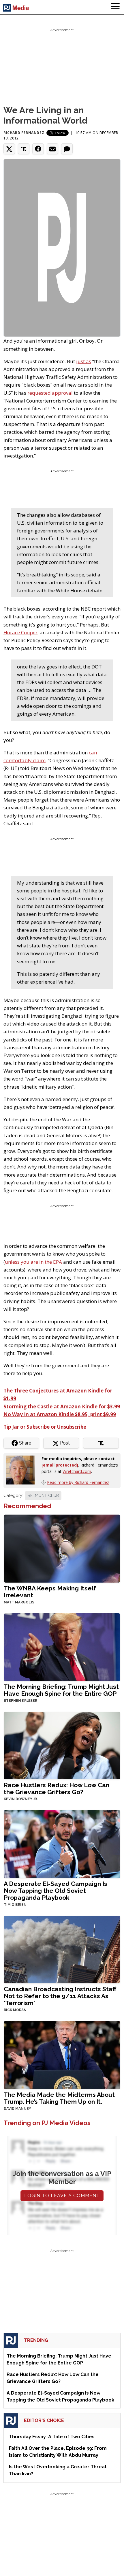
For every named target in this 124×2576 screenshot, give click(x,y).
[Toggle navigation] (115, 7)
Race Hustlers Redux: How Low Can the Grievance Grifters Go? (57, 1788)
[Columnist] (22, 1470)
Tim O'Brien (15, 1905)
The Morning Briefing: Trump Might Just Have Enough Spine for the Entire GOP (61, 1690)
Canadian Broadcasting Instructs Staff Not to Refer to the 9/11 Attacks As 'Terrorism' (60, 1996)
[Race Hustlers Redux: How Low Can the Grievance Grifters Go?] (62, 1745)
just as (84, 361)
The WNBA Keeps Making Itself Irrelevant (50, 1592)
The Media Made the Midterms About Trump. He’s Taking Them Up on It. (59, 2098)
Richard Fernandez (24, 133)
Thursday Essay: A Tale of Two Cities (52, 2437)
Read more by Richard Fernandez (78, 1482)
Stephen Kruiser (20, 1701)
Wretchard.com (77, 1471)
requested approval (50, 393)
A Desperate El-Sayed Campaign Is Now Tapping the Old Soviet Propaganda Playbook (56, 1891)
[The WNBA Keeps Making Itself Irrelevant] (62, 1548)
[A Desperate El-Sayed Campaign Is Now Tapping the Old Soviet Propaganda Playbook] (62, 1843)
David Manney (17, 2109)
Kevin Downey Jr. (21, 1799)
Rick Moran (15, 2010)
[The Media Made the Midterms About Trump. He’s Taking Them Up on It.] (62, 2054)
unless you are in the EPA (33, 1262)
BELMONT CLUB (43, 1495)
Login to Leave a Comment (62, 2196)
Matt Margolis (19, 1602)
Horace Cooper (20, 632)
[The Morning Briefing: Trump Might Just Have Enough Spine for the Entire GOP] (62, 1646)
